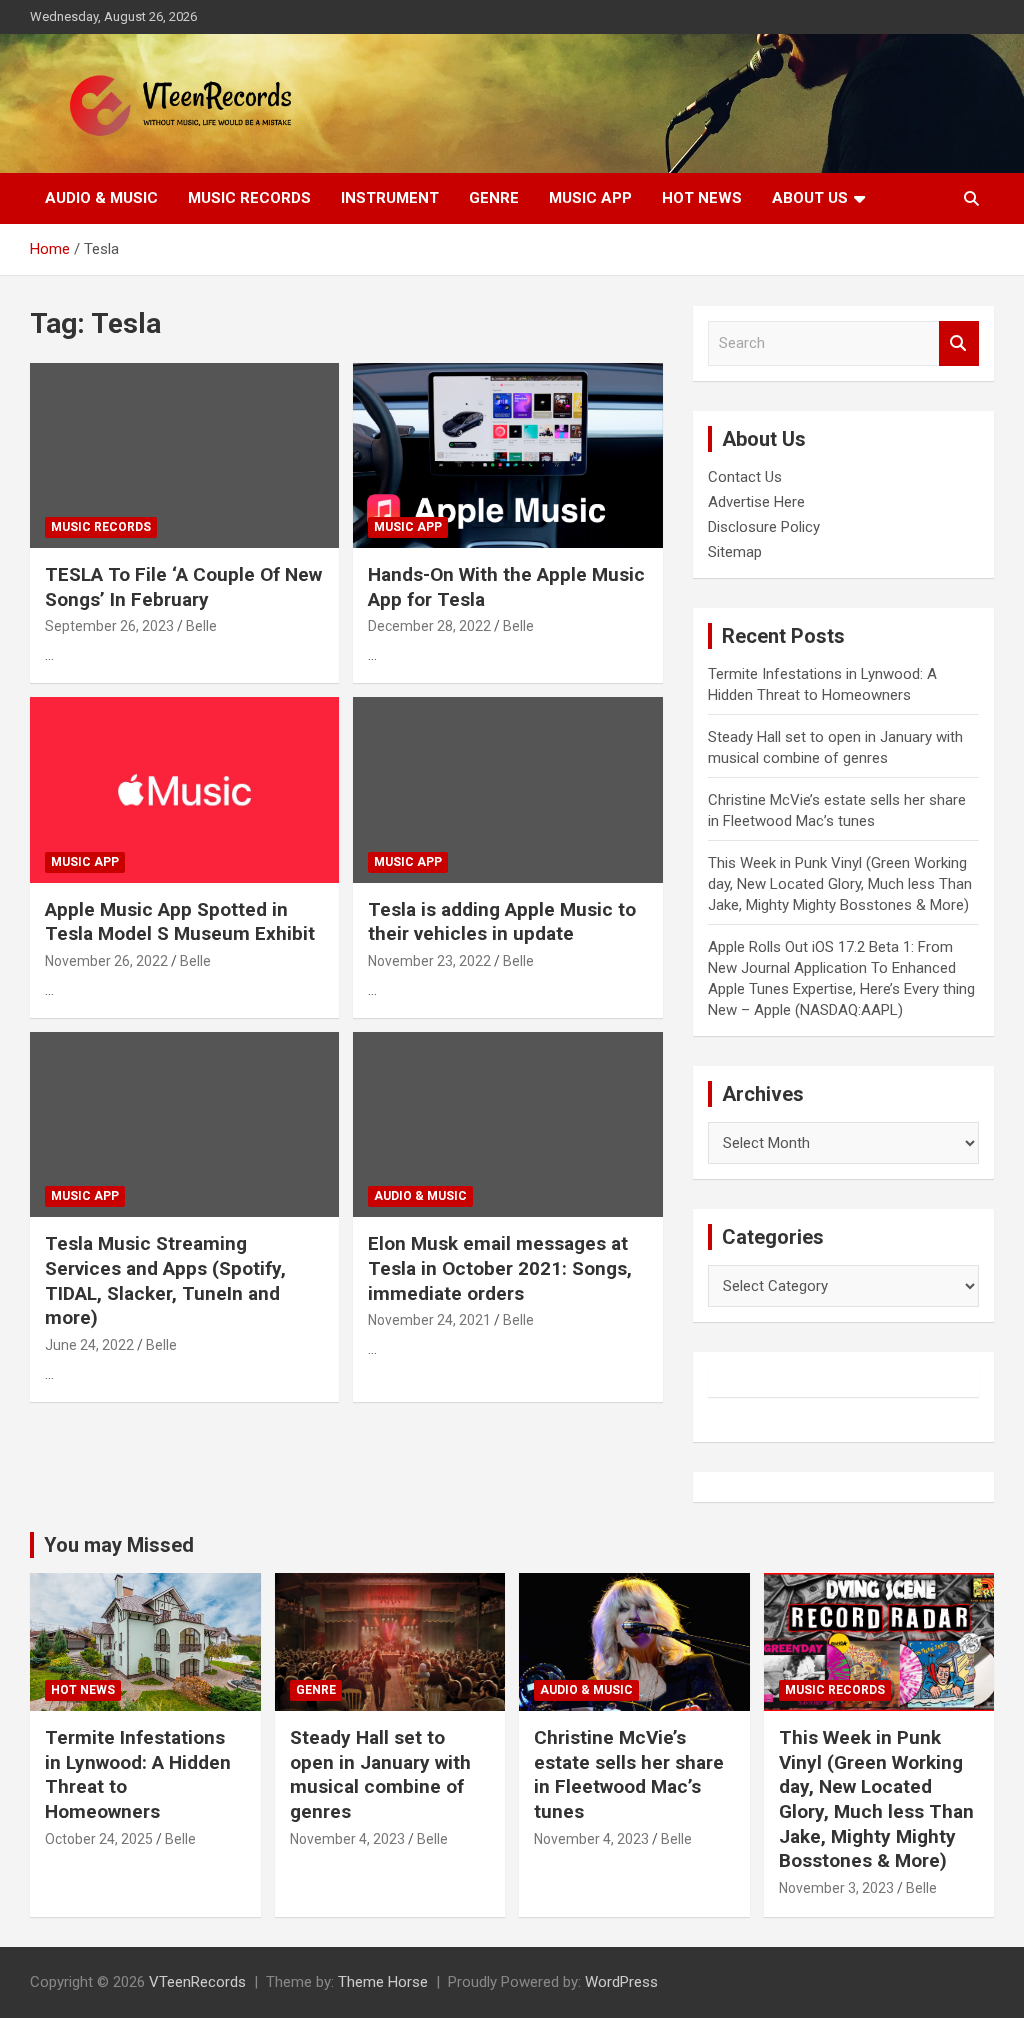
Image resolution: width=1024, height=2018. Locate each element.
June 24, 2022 (89, 1345)
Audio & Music (101, 198)
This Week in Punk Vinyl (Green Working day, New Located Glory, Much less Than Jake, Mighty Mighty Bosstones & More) (840, 884)
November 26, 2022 (106, 961)
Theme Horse (383, 1982)
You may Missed (119, 1545)
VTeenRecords (197, 1982)
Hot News (702, 198)
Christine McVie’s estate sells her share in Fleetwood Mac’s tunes (629, 1774)
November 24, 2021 (429, 1320)
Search (959, 343)
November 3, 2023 (836, 1888)
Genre (494, 198)
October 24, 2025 (99, 1839)
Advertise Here (756, 502)
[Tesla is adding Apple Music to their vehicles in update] (507, 790)
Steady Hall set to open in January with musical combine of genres (380, 1774)
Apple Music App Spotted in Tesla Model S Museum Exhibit (180, 922)
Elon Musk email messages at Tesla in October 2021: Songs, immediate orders (500, 1268)
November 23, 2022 (429, 961)
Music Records (249, 198)
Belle (201, 626)
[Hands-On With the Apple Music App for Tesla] (507, 455)
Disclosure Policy (764, 527)
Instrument (390, 198)
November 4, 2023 (347, 1839)
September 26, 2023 (109, 626)
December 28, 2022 (429, 626)
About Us (810, 198)
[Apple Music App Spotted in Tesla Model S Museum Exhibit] (184, 790)
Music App (590, 198)
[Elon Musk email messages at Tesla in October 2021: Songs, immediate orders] (507, 1124)
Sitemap (735, 552)
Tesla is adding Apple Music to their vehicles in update (502, 922)
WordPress (621, 1982)
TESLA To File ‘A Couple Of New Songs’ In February (183, 587)
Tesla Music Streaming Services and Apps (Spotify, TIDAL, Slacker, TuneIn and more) (165, 1280)
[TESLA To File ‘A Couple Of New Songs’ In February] (184, 455)
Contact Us (745, 477)
